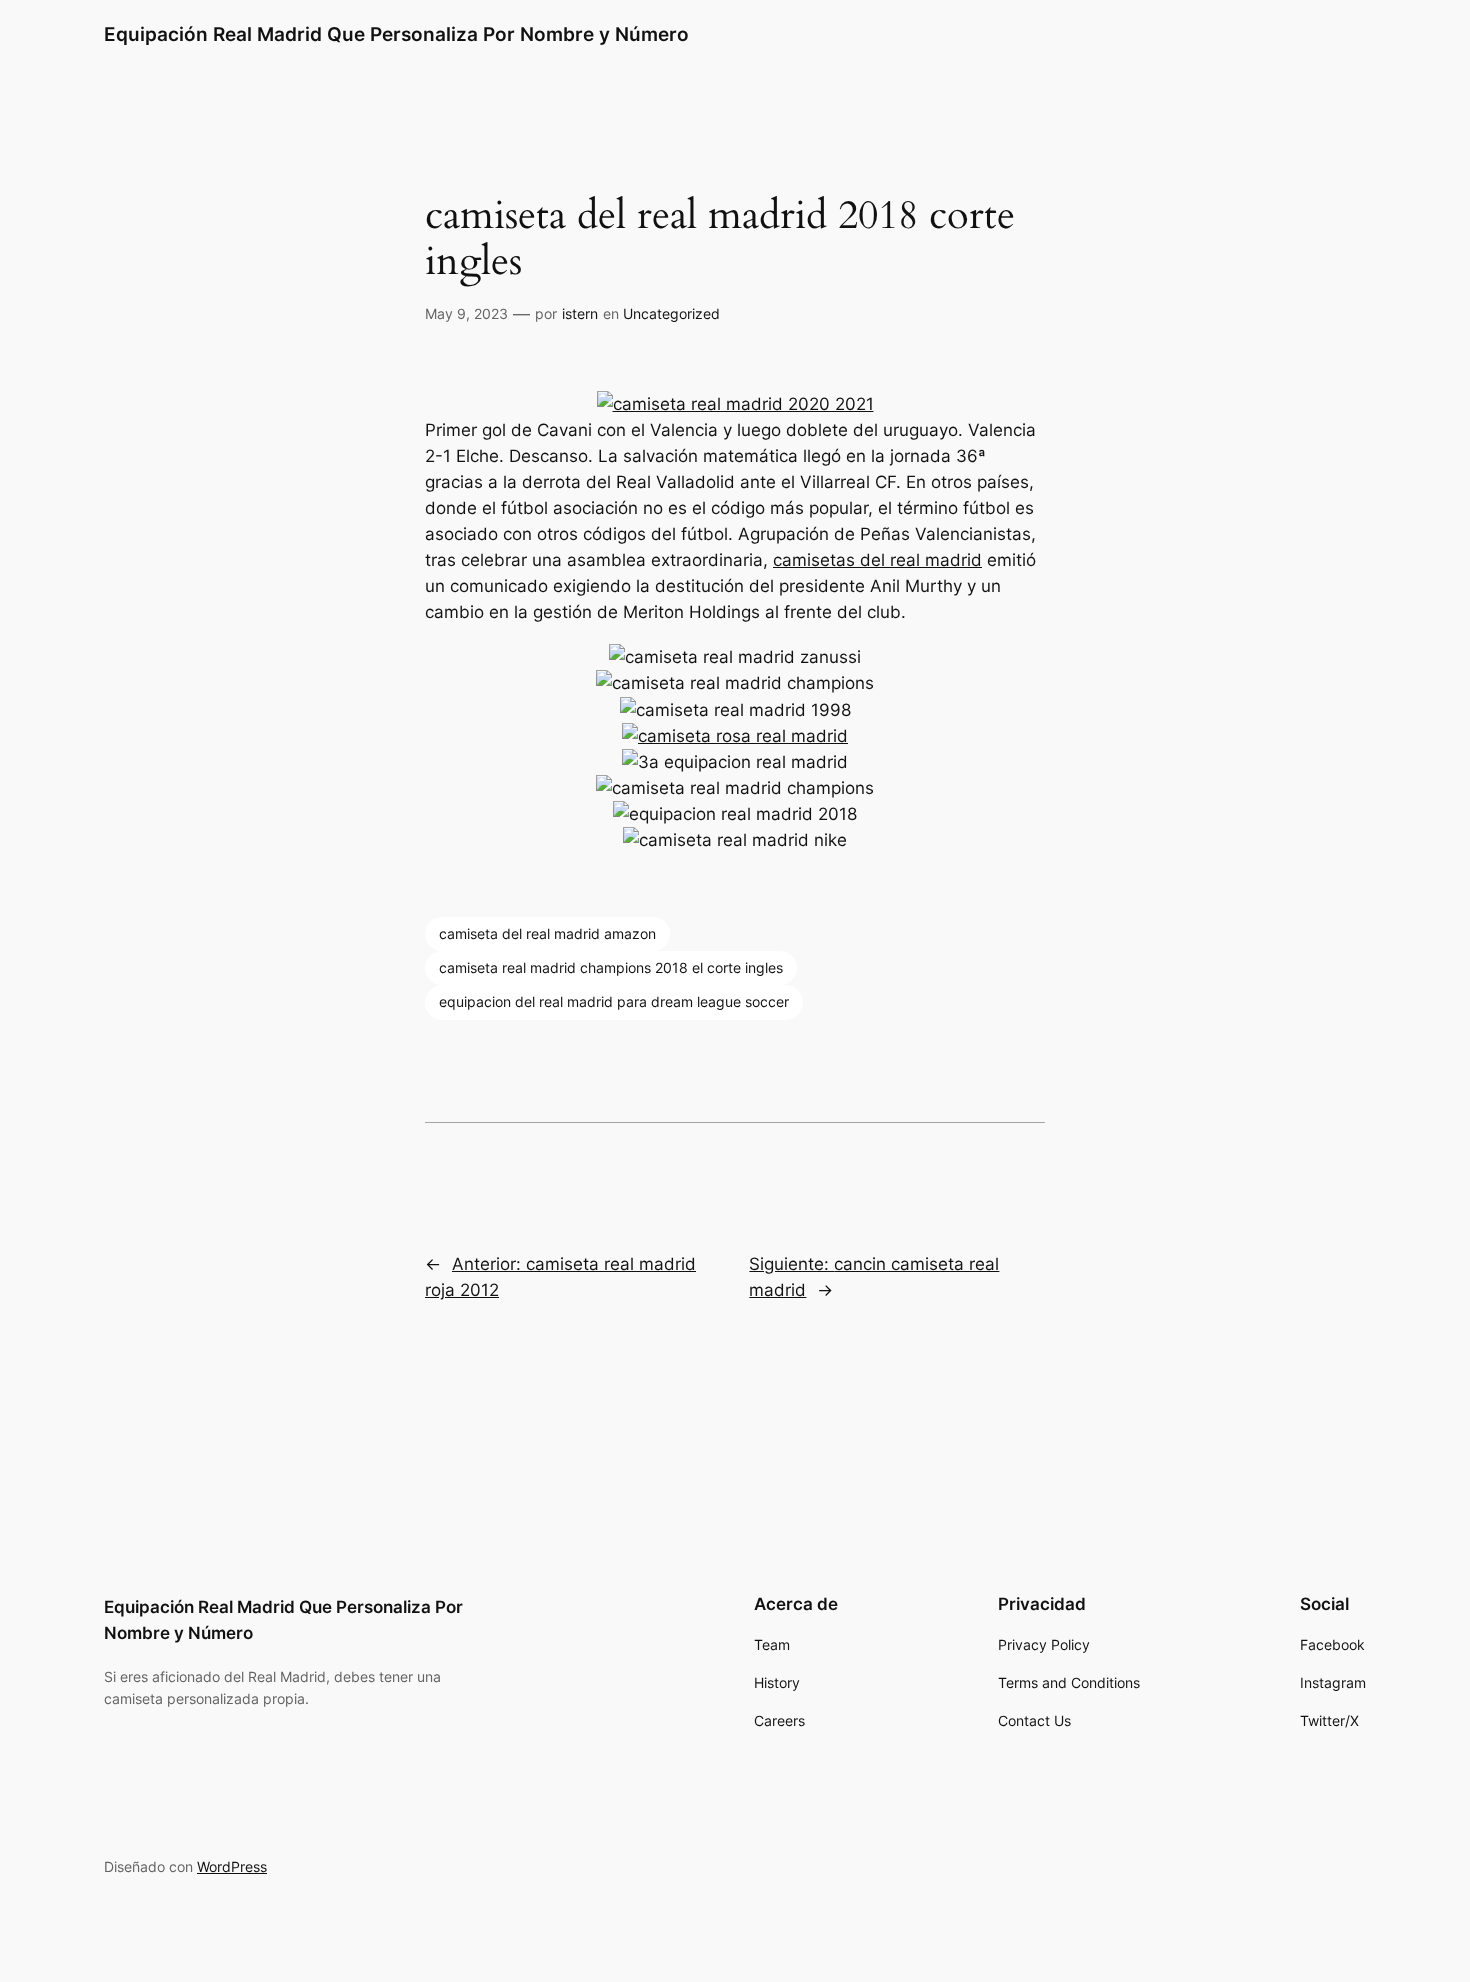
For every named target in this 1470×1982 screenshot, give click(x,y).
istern (580, 313)
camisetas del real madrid (877, 560)
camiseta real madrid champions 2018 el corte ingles (611, 967)
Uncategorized (671, 313)
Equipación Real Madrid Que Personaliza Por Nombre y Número (396, 34)
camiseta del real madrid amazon (547, 933)
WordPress (232, 1866)
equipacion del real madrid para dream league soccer (614, 1001)
